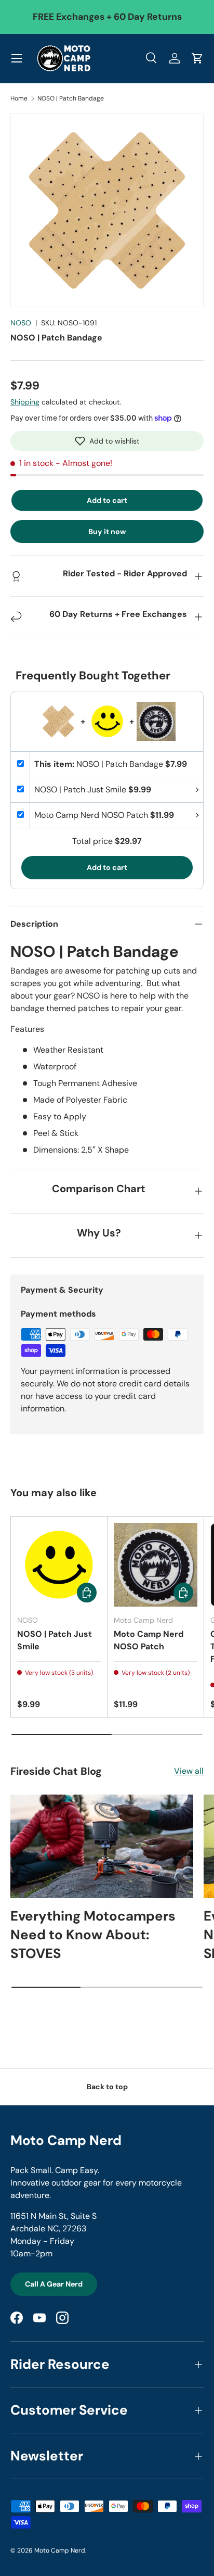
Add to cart (107, 500)
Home (19, 98)
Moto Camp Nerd (60, 2550)
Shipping (25, 402)
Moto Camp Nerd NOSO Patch (149, 1640)
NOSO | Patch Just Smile (55, 1640)
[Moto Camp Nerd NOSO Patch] (156, 1565)
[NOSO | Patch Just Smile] (59, 1565)
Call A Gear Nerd (54, 2284)
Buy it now (107, 532)
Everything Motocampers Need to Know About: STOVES (93, 1935)
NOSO (21, 323)
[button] (107, 441)
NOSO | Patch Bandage (71, 98)
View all (189, 1771)
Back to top (107, 2087)
